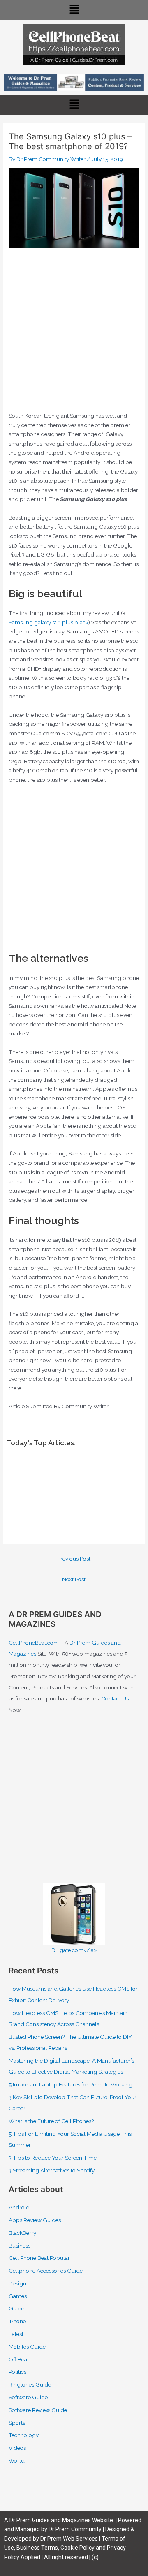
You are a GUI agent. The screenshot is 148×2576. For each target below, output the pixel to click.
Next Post (74, 1579)
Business (20, 2246)
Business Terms (37, 2548)
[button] (74, 10)
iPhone (17, 2321)
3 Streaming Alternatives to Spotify (52, 2170)
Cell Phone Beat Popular (39, 2258)
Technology (24, 2435)
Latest (16, 2334)
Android (19, 2207)
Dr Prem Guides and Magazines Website (61, 2520)
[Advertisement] (74, 333)
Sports (17, 2423)
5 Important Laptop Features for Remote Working (71, 2084)
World (17, 2460)
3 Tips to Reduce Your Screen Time (53, 2158)
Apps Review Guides (35, 2220)
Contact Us (115, 1698)
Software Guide (28, 2397)
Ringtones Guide (30, 2384)
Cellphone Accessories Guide (46, 2271)
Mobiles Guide (27, 2347)
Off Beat (19, 2359)
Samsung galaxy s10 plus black (49, 622)
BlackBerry (22, 2233)
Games (18, 2296)
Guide (16, 2308)
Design (17, 2283)
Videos (17, 2448)
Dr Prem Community (75, 2529)
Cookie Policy (78, 2548)
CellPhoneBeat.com (34, 1643)
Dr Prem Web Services (69, 2539)
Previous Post (74, 1559)
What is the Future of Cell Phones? (51, 2121)
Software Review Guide (38, 2410)
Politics (17, 2372)
